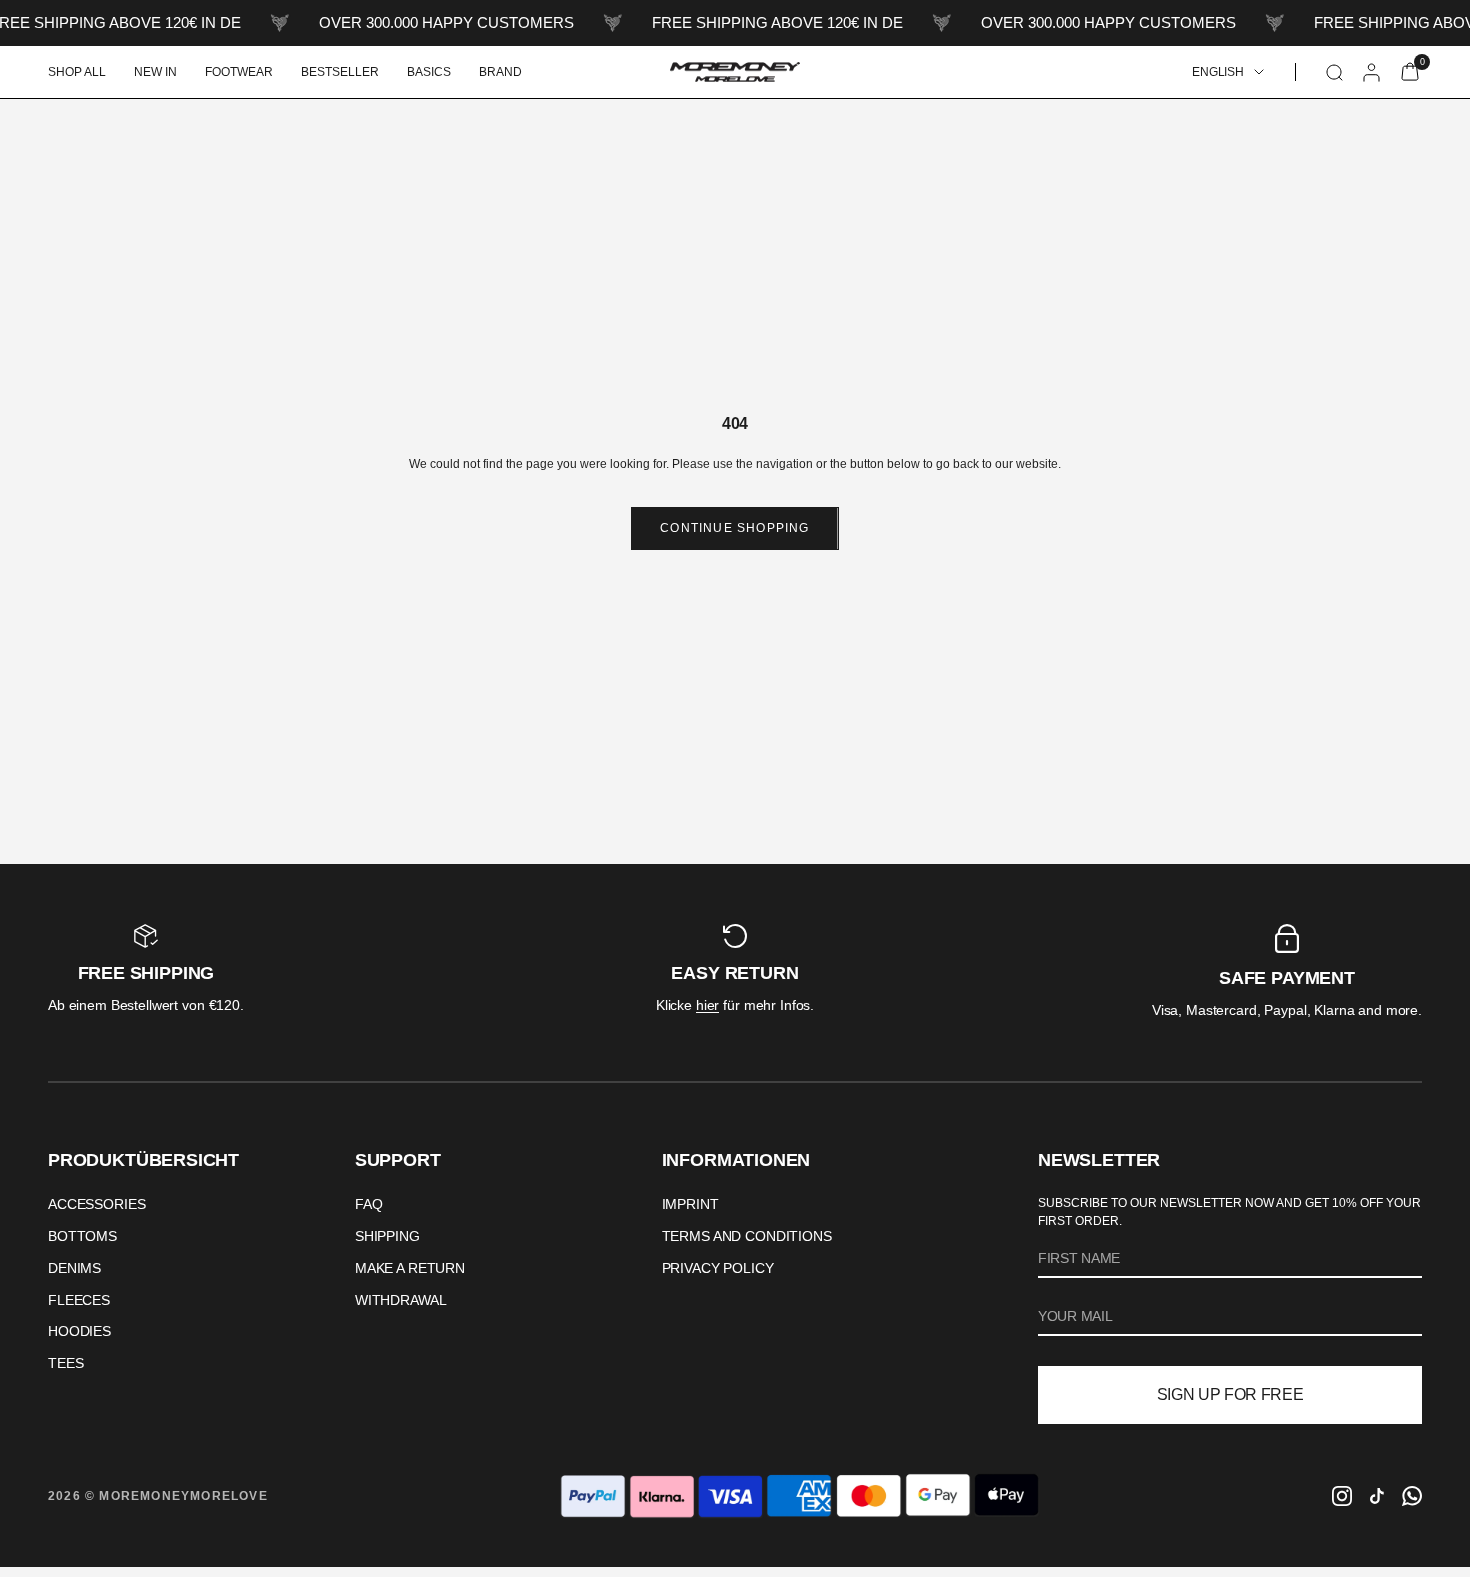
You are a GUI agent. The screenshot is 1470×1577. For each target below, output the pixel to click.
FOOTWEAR (239, 72)
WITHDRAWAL (401, 1300)
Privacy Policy (718, 1268)
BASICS (429, 72)
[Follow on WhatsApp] (1412, 1496)
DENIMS (74, 1268)
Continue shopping (734, 528)
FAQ (369, 1204)
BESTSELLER (340, 72)
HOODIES (79, 1331)
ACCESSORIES (96, 1204)
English (1218, 72)
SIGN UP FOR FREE (1230, 1394)
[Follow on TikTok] (1377, 1496)
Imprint (690, 1204)
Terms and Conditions (747, 1236)
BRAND (500, 72)
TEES (65, 1363)
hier (707, 1005)
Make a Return (410, 1268)
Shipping (387, 1236)
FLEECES (79, 1300)
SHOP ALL (77, 72)
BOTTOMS (82, 1236)
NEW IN (155, 72)
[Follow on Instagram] (1342, 1496)
